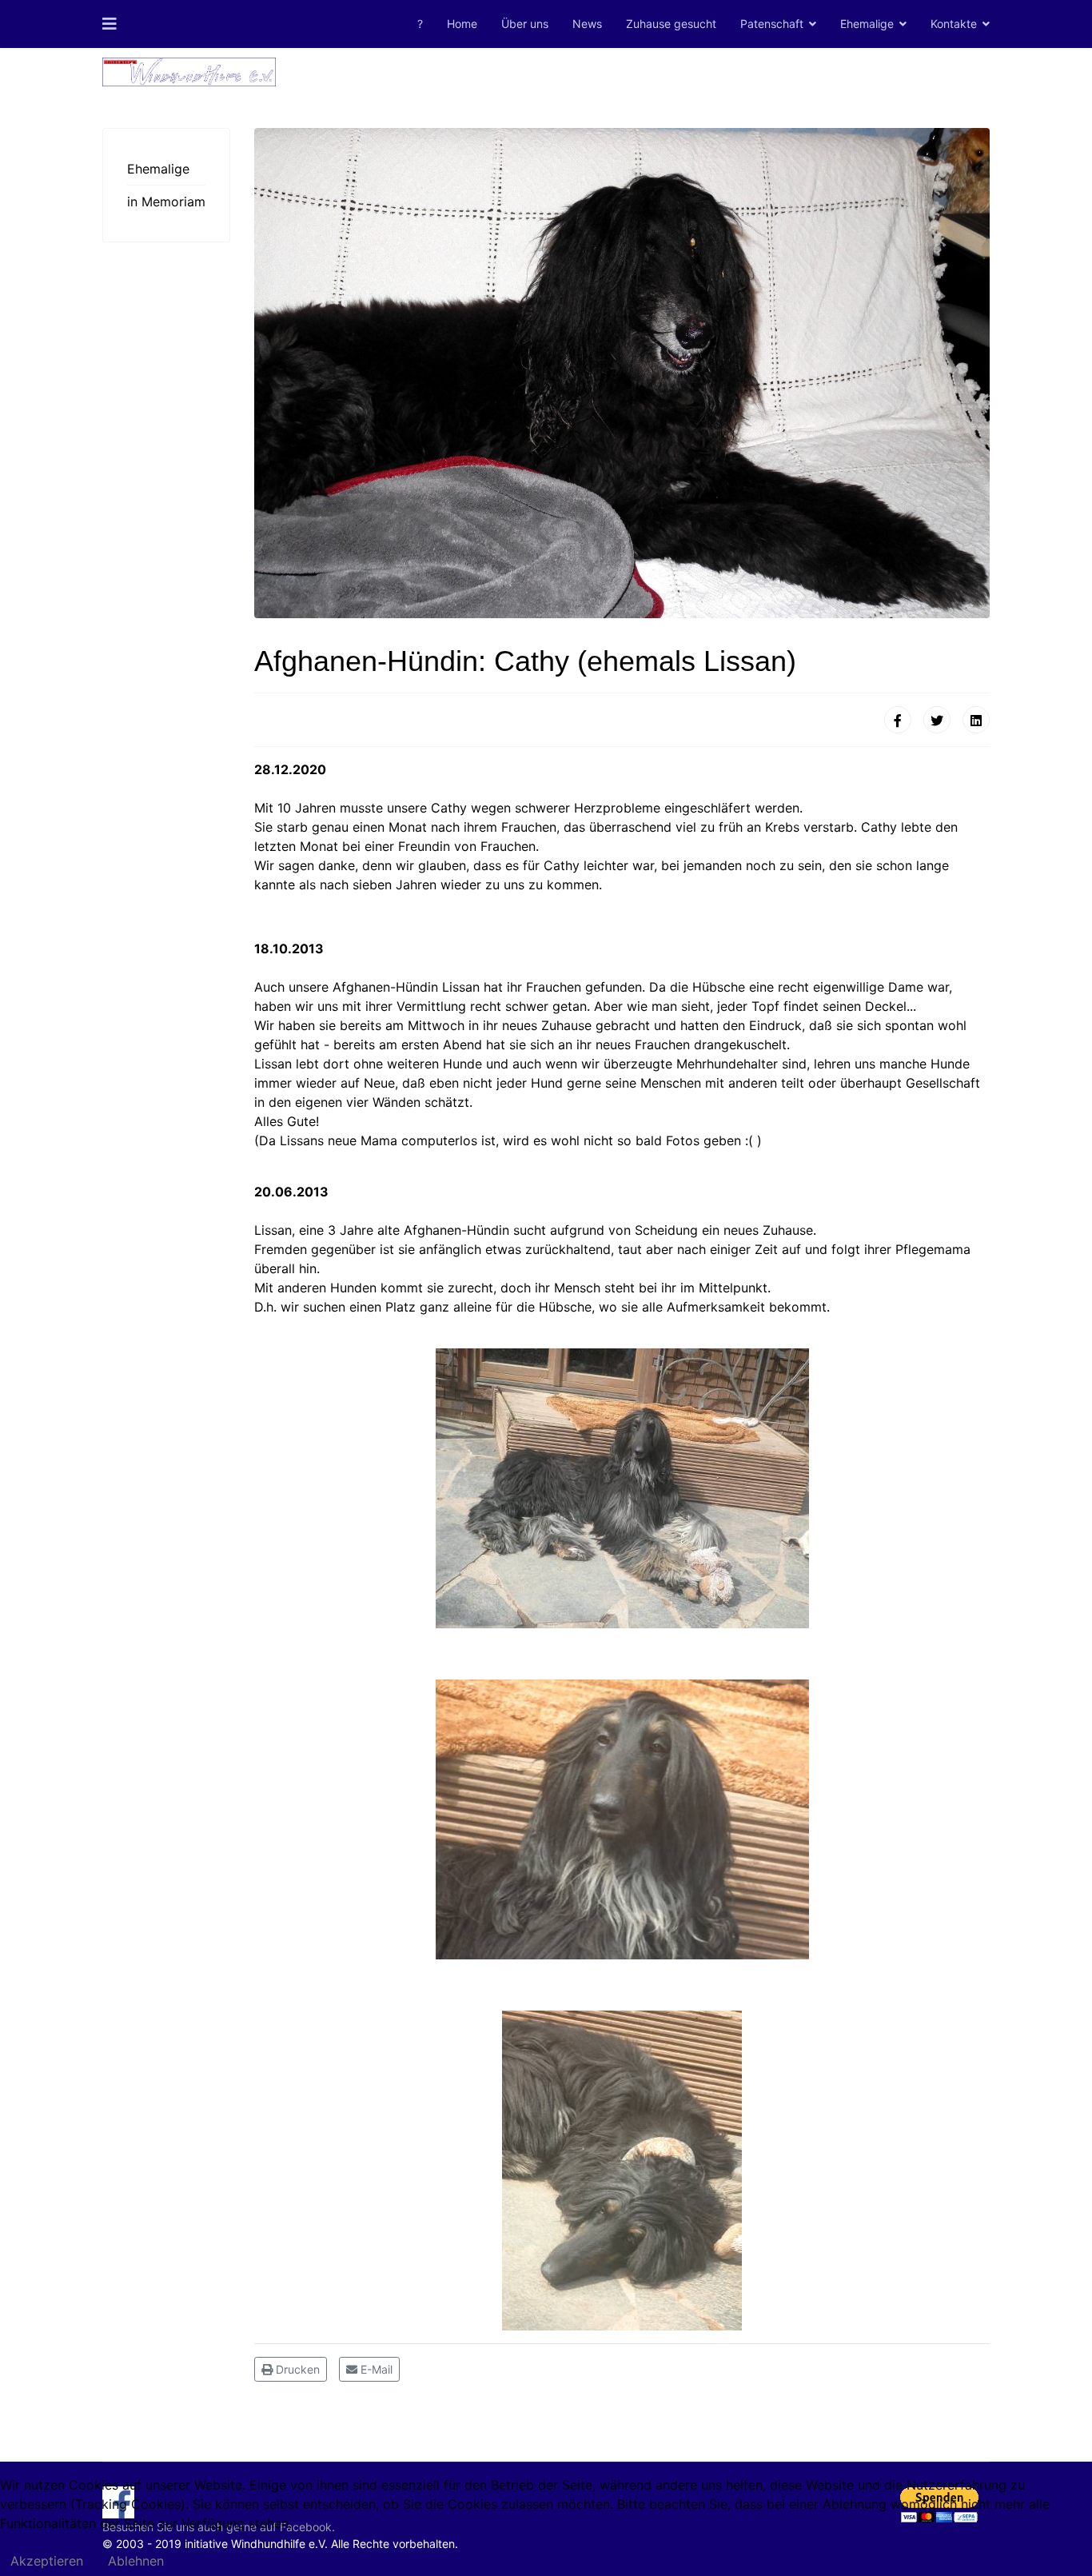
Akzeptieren (47, 2561)
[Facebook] (898, 720)
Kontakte (954, 24)
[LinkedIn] (976, 720)
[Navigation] (110, 24)
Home (462, 24)
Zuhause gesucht (671, 24)
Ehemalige (867, 24)
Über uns (525, 24)
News (587, 24)
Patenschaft (772, 24)
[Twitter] (937, 720)
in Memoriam (166, 202)
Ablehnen (136, 2561)
